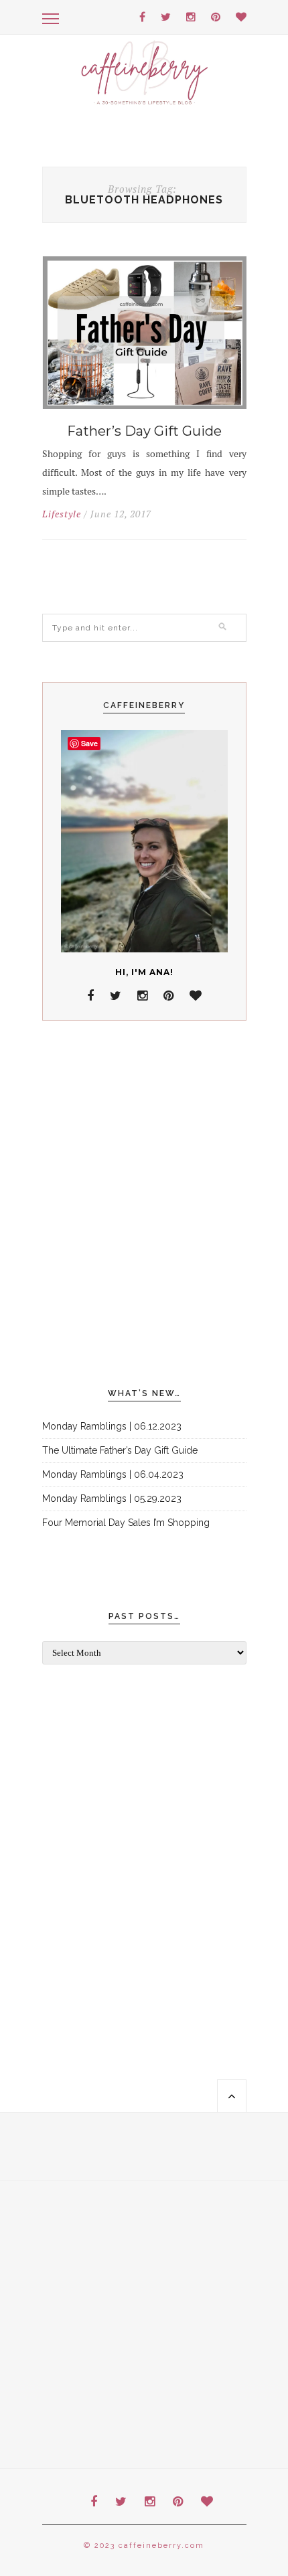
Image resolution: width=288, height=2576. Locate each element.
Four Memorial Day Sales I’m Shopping (126, 1523)
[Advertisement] (144, 1205)
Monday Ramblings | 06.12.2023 (112, 1426)
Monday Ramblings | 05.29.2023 (112, 1498)
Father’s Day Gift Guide (144, 431)
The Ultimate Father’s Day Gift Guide (120, 1450)
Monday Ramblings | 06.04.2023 (113, 1474)
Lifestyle (62, 514)
